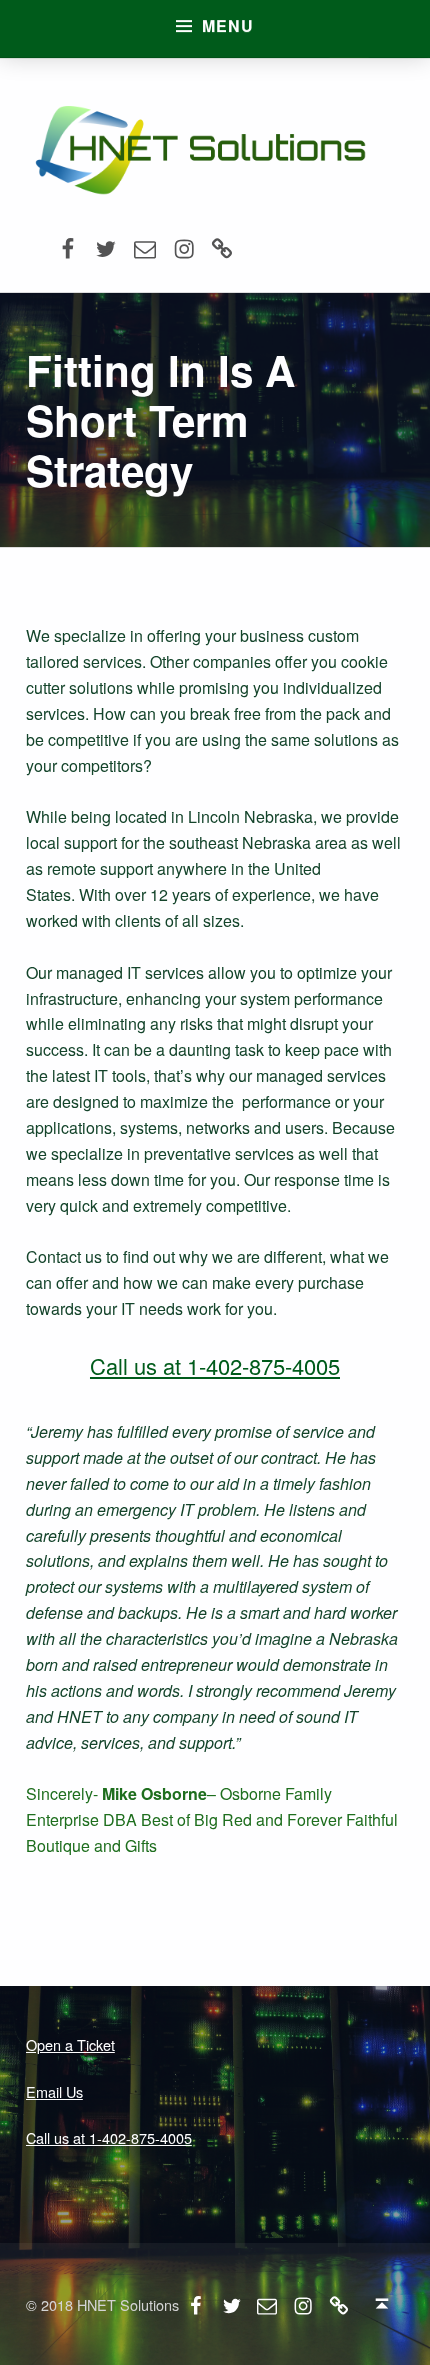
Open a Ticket (70, 2044)
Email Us (54, 2091)
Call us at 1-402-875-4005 (215, 1365)
